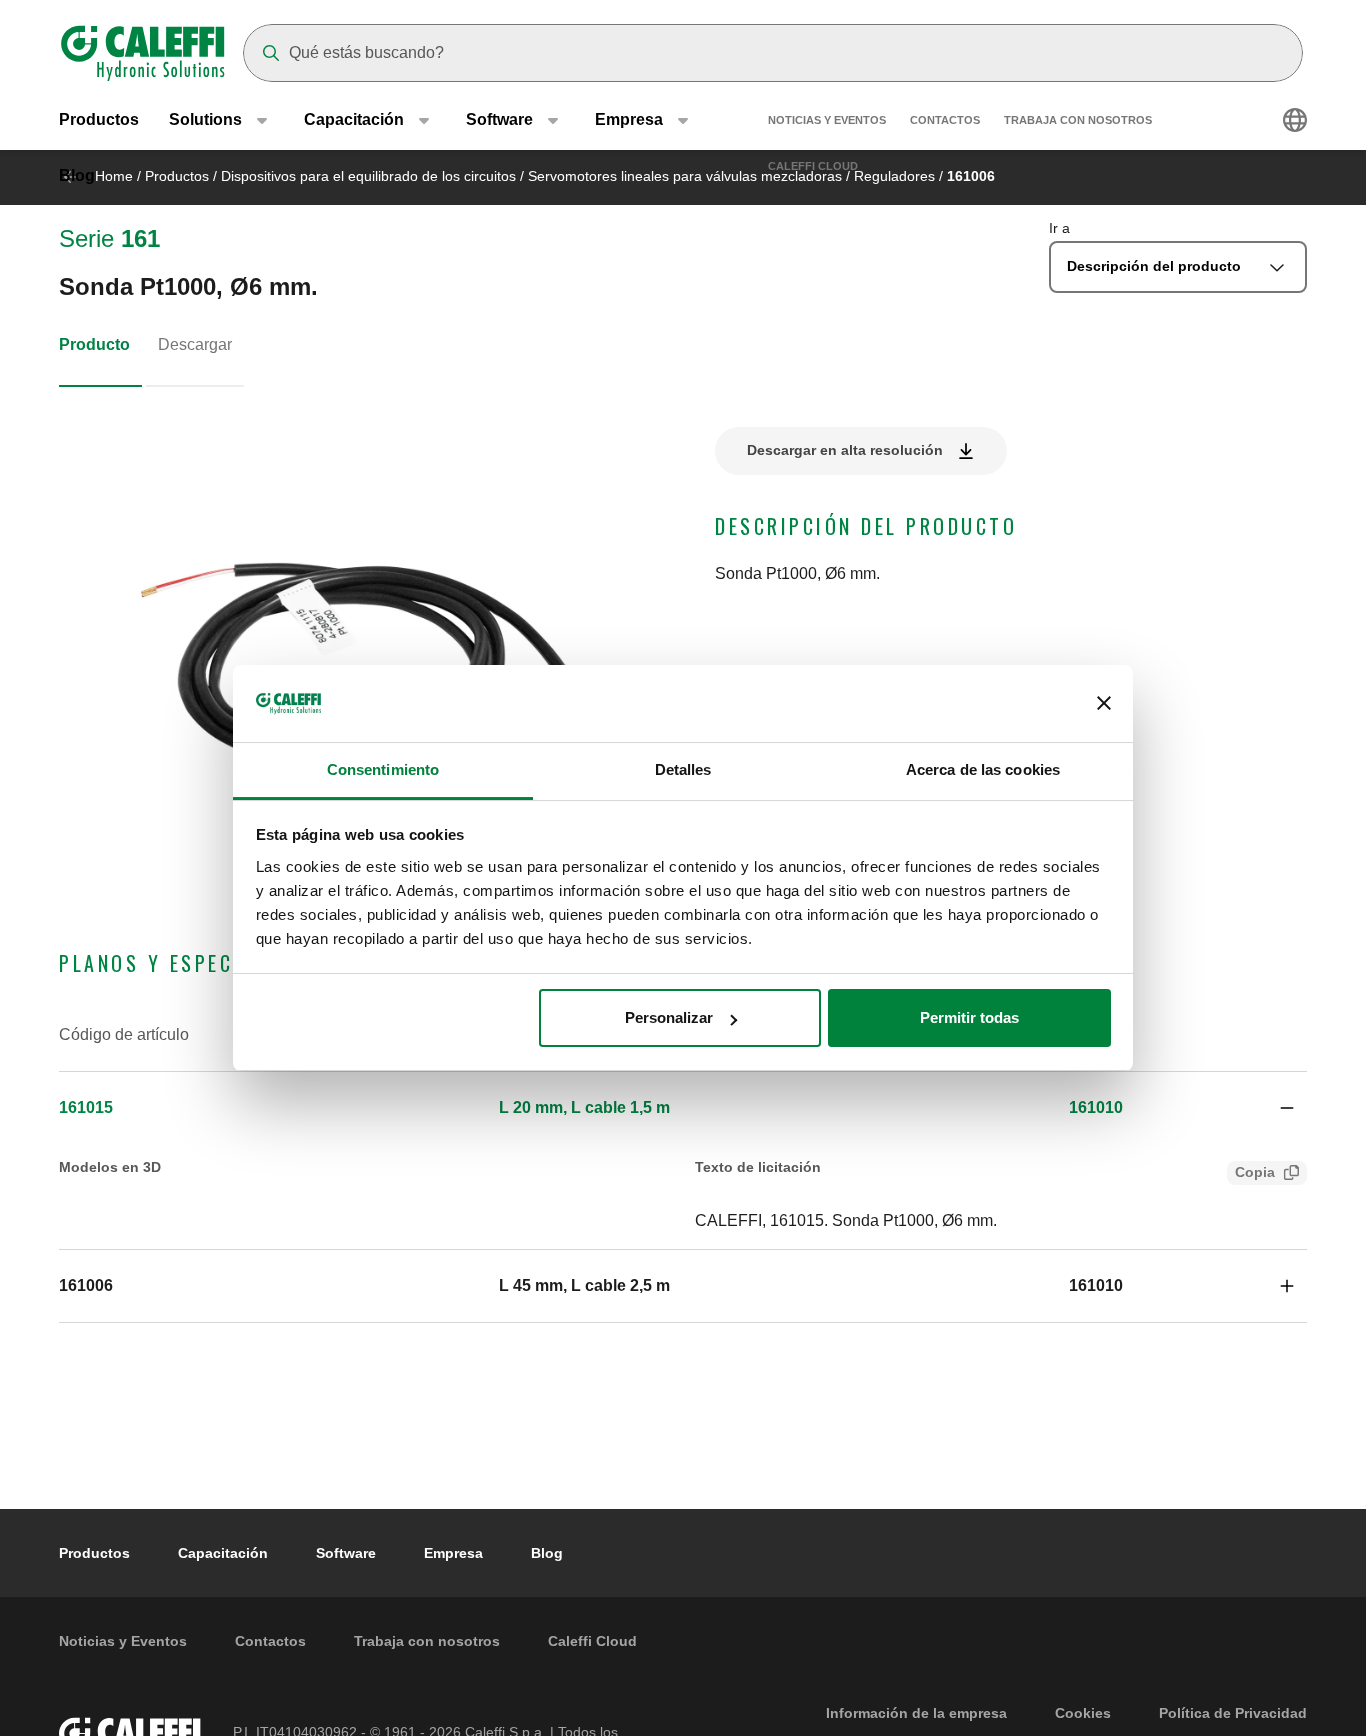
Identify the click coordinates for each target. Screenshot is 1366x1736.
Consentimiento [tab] (383, 769)
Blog (77, 175)
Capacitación (223, 1553)
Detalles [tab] (683, 769)
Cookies (1083, 1713)
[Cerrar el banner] (1104, 704)
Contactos (945, 120)
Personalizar (669, 1017)
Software (346, 1553)
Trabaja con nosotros (1078, 120)
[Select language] (1295, 120)
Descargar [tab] (195, 344)
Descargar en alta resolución (845, 450)
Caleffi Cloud (813, 166)
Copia (1255, 1172)
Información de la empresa (916, 1713)
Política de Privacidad (1233, 1713)
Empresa (453, 1553)
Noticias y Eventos (827, 120)
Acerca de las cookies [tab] (983, 769)
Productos (99, 119)
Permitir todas (969, 1017)
